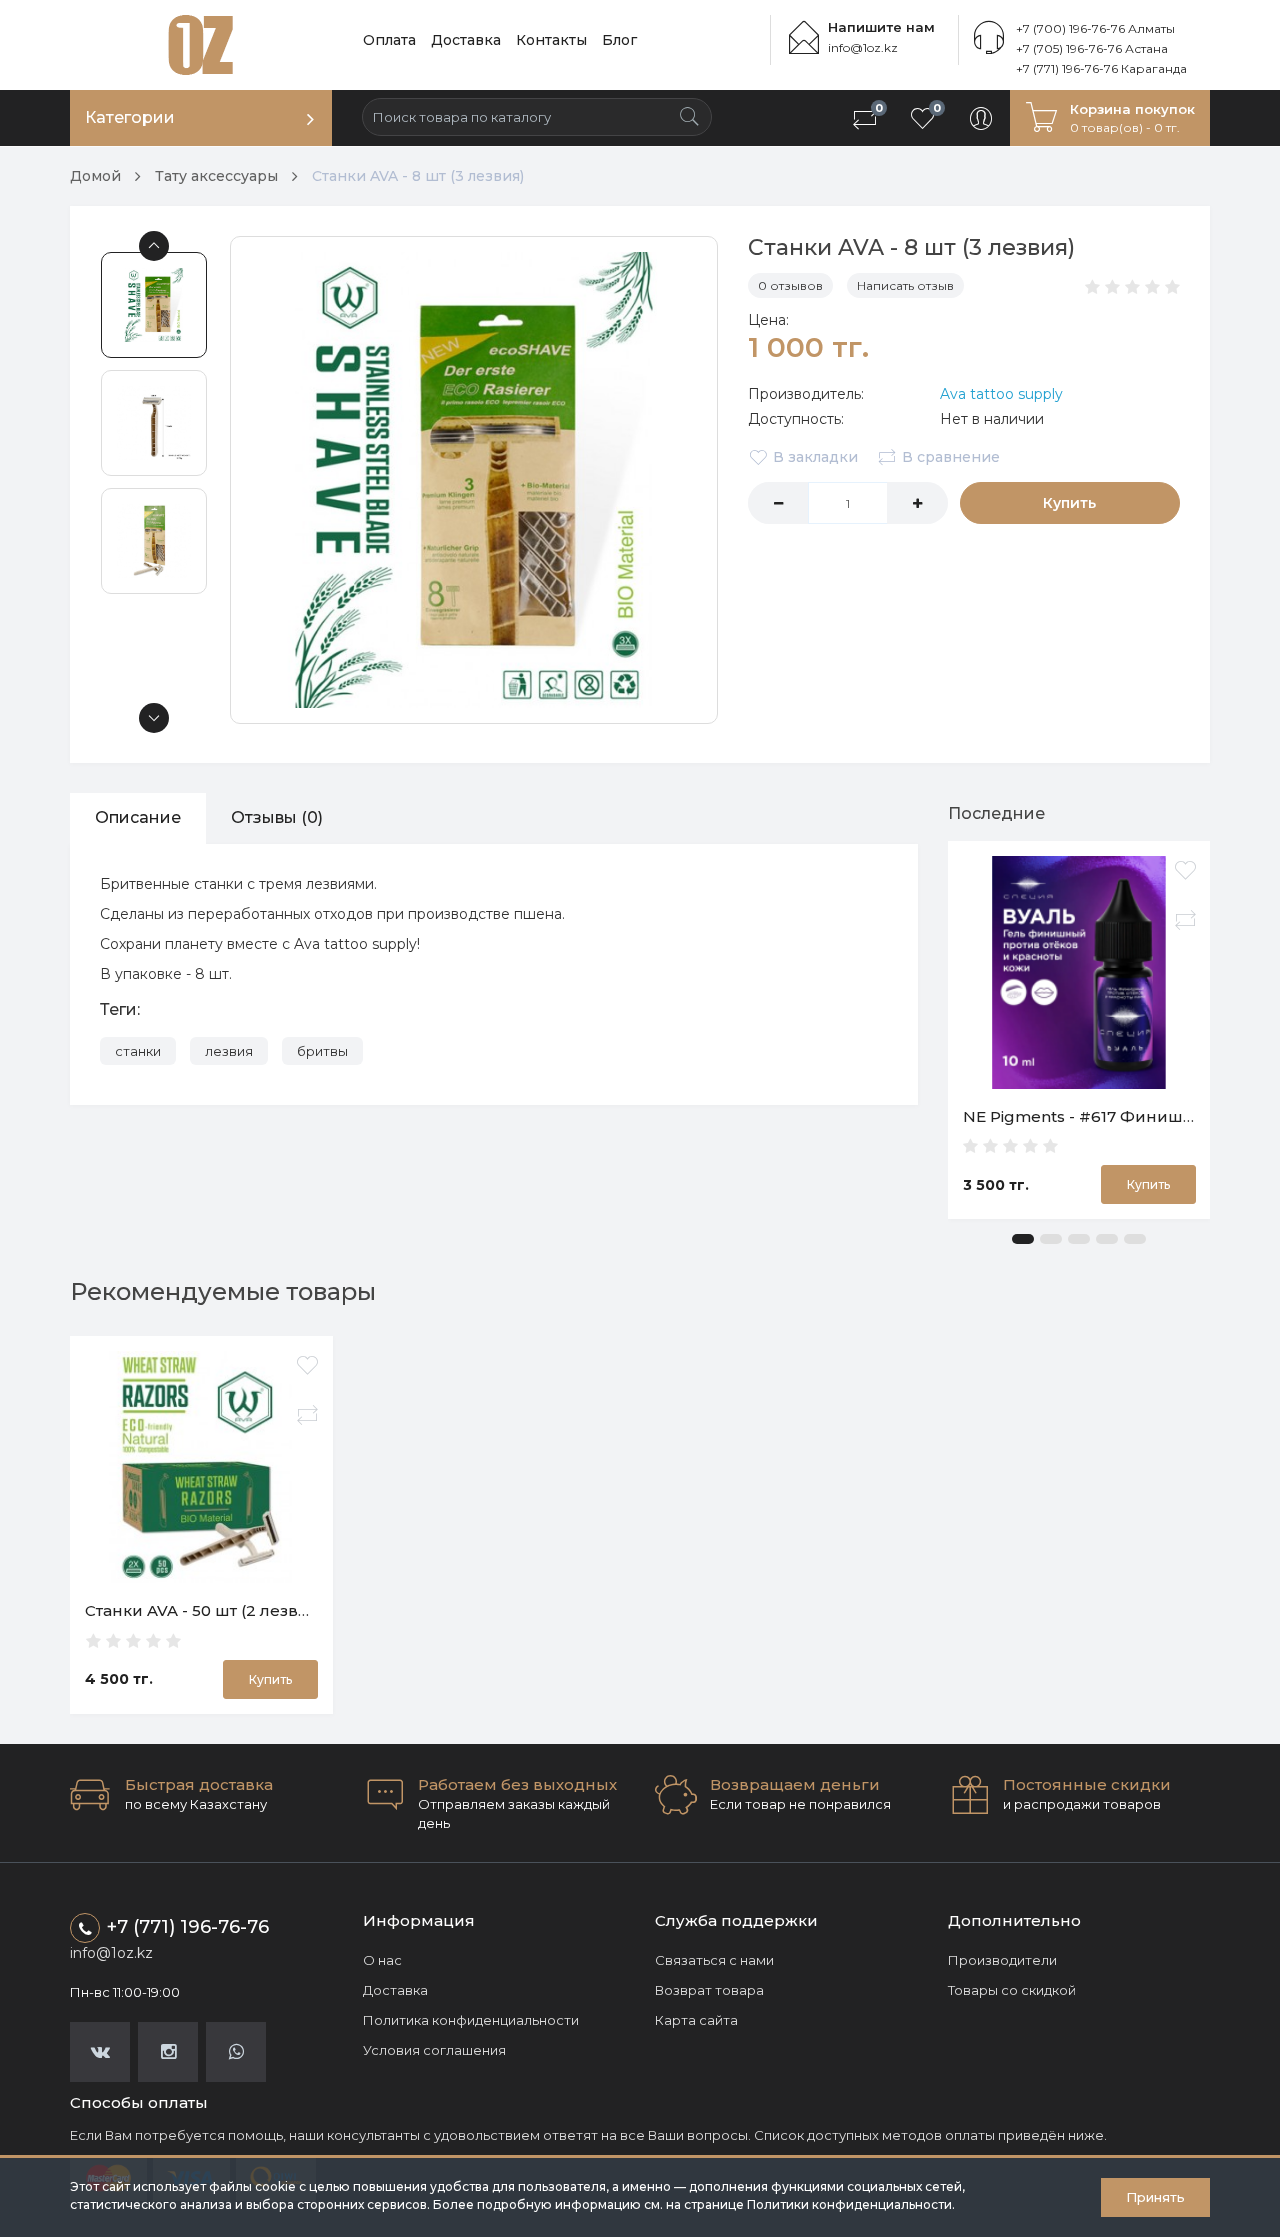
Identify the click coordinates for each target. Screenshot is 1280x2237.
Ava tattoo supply (1001, 394)
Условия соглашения (434, 2050)
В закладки (815, 457)
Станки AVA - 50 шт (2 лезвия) (205, 1610)
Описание (138, 817)
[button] (1023, 1239)
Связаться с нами (714, 1960)
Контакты (551, 40)
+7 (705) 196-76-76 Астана (1092, 48)
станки (138, 1051)
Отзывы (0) (277, 817)
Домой (95, 176)
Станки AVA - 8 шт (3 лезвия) (418, 176)
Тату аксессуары (216, 176)
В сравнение (951, 457)
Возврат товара (709, 1990)
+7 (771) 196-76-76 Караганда (1101, 68)
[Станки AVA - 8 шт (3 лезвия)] (474, 480)
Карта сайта (696, 2020)
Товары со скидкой (1012, 1990)
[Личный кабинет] (981, 118)
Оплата (389, 40)
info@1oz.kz (863, 47)
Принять (1155, 2197)
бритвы (322, 1051)
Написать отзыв (905, 285)
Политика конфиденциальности (471, 2020)
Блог (619, 40)
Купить (1069, 503)
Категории (130, 117)
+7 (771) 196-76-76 (188, 1927)
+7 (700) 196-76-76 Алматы (1095, 28)
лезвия (229, 1051)
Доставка (466, 40)
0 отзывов (790, 285)
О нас (382, 1960)
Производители (1002, 1960)
